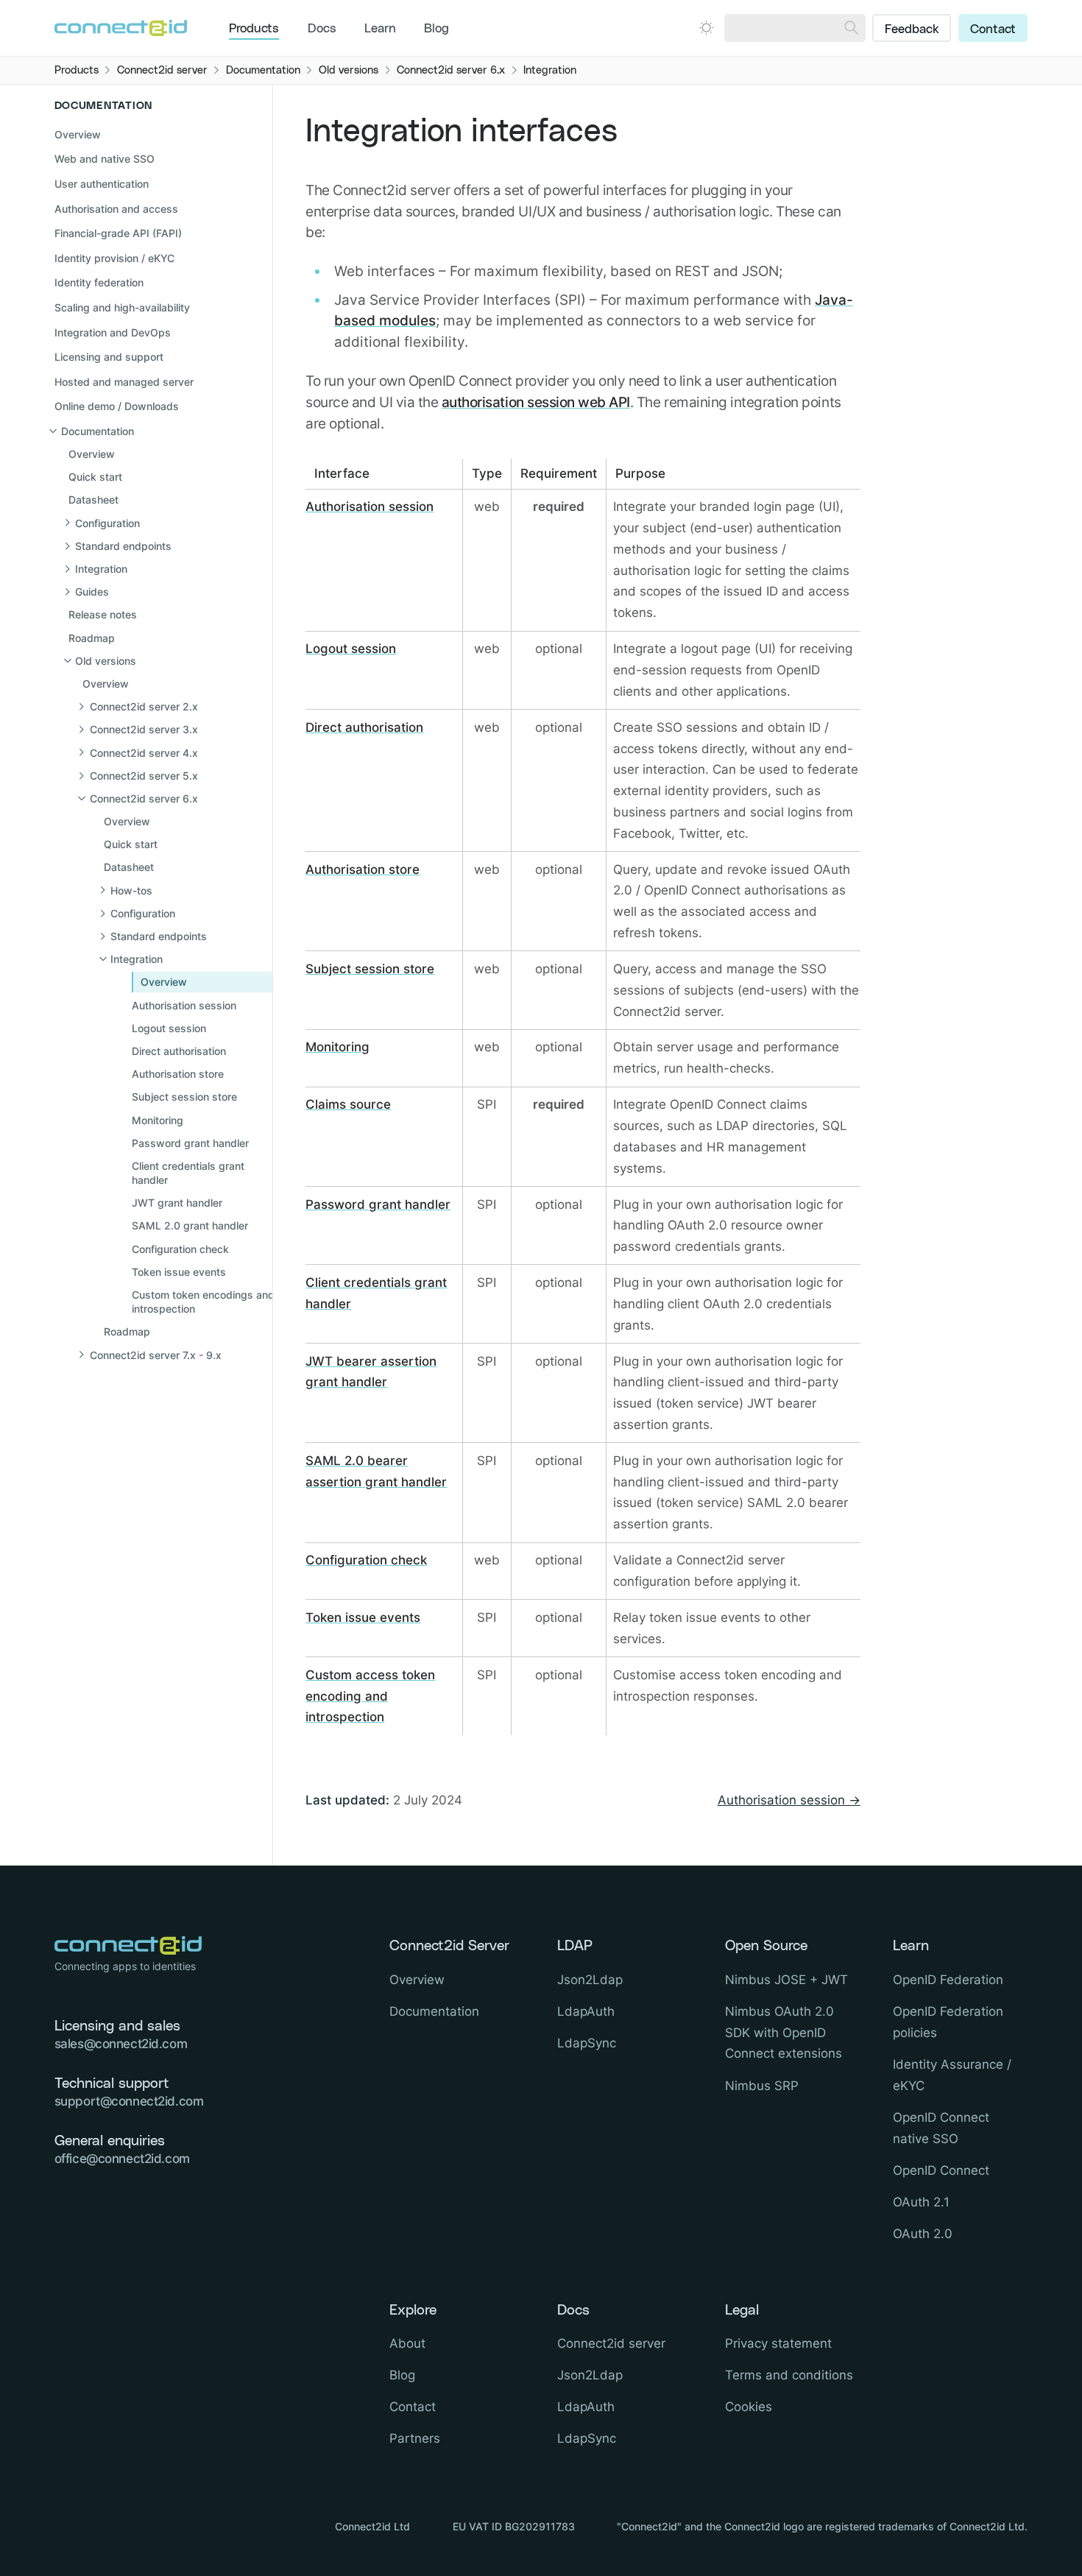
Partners (415, 2438)
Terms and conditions (789, 2375)
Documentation (434, 2011)
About (407, 2343)
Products (254, 29)
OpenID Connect (941, 2170)
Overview (78, 134)
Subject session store (370, 969)
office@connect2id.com (122, 2159)
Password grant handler (378, 1204)
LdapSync (587, 2043)
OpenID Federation (948, 1980)
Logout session (351, 649)
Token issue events (363, 1617)
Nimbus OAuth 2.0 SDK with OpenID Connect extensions (784, 2033)
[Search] (851, 28)
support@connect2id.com (129, 2101)
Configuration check (366, 1560)
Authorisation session (369, 507)
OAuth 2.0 (923, 2234)
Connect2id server (611, 2343)
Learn (380, 29)
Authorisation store (363, 869)
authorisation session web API (536, 402)
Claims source (348, 1104)
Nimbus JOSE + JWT (786, 1980)
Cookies (749, 2407)
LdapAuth (586, 2011)
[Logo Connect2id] (121, 28)
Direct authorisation (364, 727)
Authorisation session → (789, 1800)
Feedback (912, 29)
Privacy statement (778, 2343)
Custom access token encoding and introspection (370, 1696)
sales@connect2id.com (121, 2044)
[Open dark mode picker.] (706, 28)
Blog (436, 29)
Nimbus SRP (762, 2086)
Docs (322, 29)
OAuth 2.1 (921, 2202)
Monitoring (337, 1047)
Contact (993, 29)
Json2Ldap (590, 1980)
